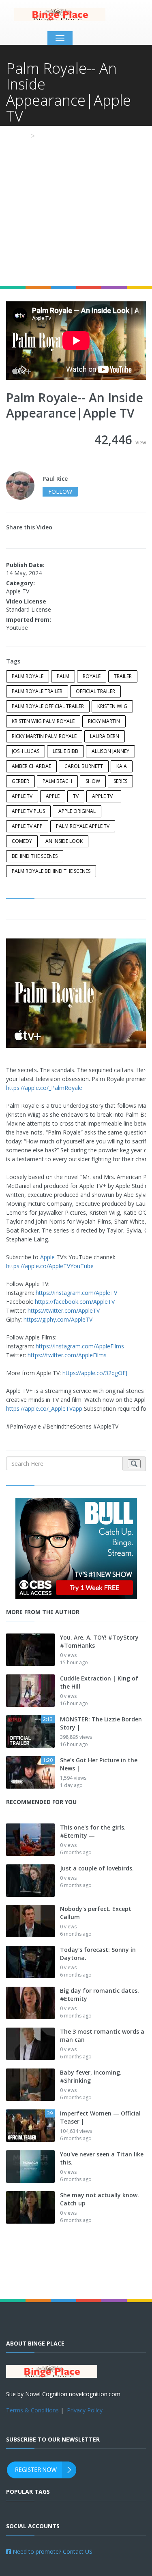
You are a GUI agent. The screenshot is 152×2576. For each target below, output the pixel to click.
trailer (123, 676)
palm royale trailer (37, 691)
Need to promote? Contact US (52, 2551)
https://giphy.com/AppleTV (58, 1319)
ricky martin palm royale (44, 736)
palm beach (57, 781)
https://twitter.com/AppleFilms (67, 1355)
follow (60, 492)
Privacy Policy (85, 2410)
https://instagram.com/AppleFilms (80, 1346)
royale (92, 676)
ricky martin (104, 721)
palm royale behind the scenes (51, 871)
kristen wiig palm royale (43, 721)
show (93, 781)
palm (63, 676)
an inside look (64, 841)
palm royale (28, 676)
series (120, 781)
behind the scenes (35, 856)
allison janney (110, 751)
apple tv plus (28, 811)
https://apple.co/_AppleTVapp (44, 1408)
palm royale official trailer (48, 706)
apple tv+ (104, 796)
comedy (22, 841)
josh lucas (26, 751)
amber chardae (31, 766)
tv (76, 796)
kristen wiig (112, 706)
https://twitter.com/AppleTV (64, 1310)
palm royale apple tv (83, 826)
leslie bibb (65, 751)
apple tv (22, 796)
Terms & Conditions (32, 2410)
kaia (122, 766)
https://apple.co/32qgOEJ (95, 1373)
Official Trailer (95, 691)
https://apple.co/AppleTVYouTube (50, 1266)
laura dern (105, 736)
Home (16, 136)
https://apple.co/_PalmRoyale (44, 1088)
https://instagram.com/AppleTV (76, 1293)
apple (53, 796)
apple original (77, 811)
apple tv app (27, 826)
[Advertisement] (76, 206)
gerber (20, 781)
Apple (47, 1257)
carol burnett (84, 766)
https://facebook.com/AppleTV (75, 1302)
